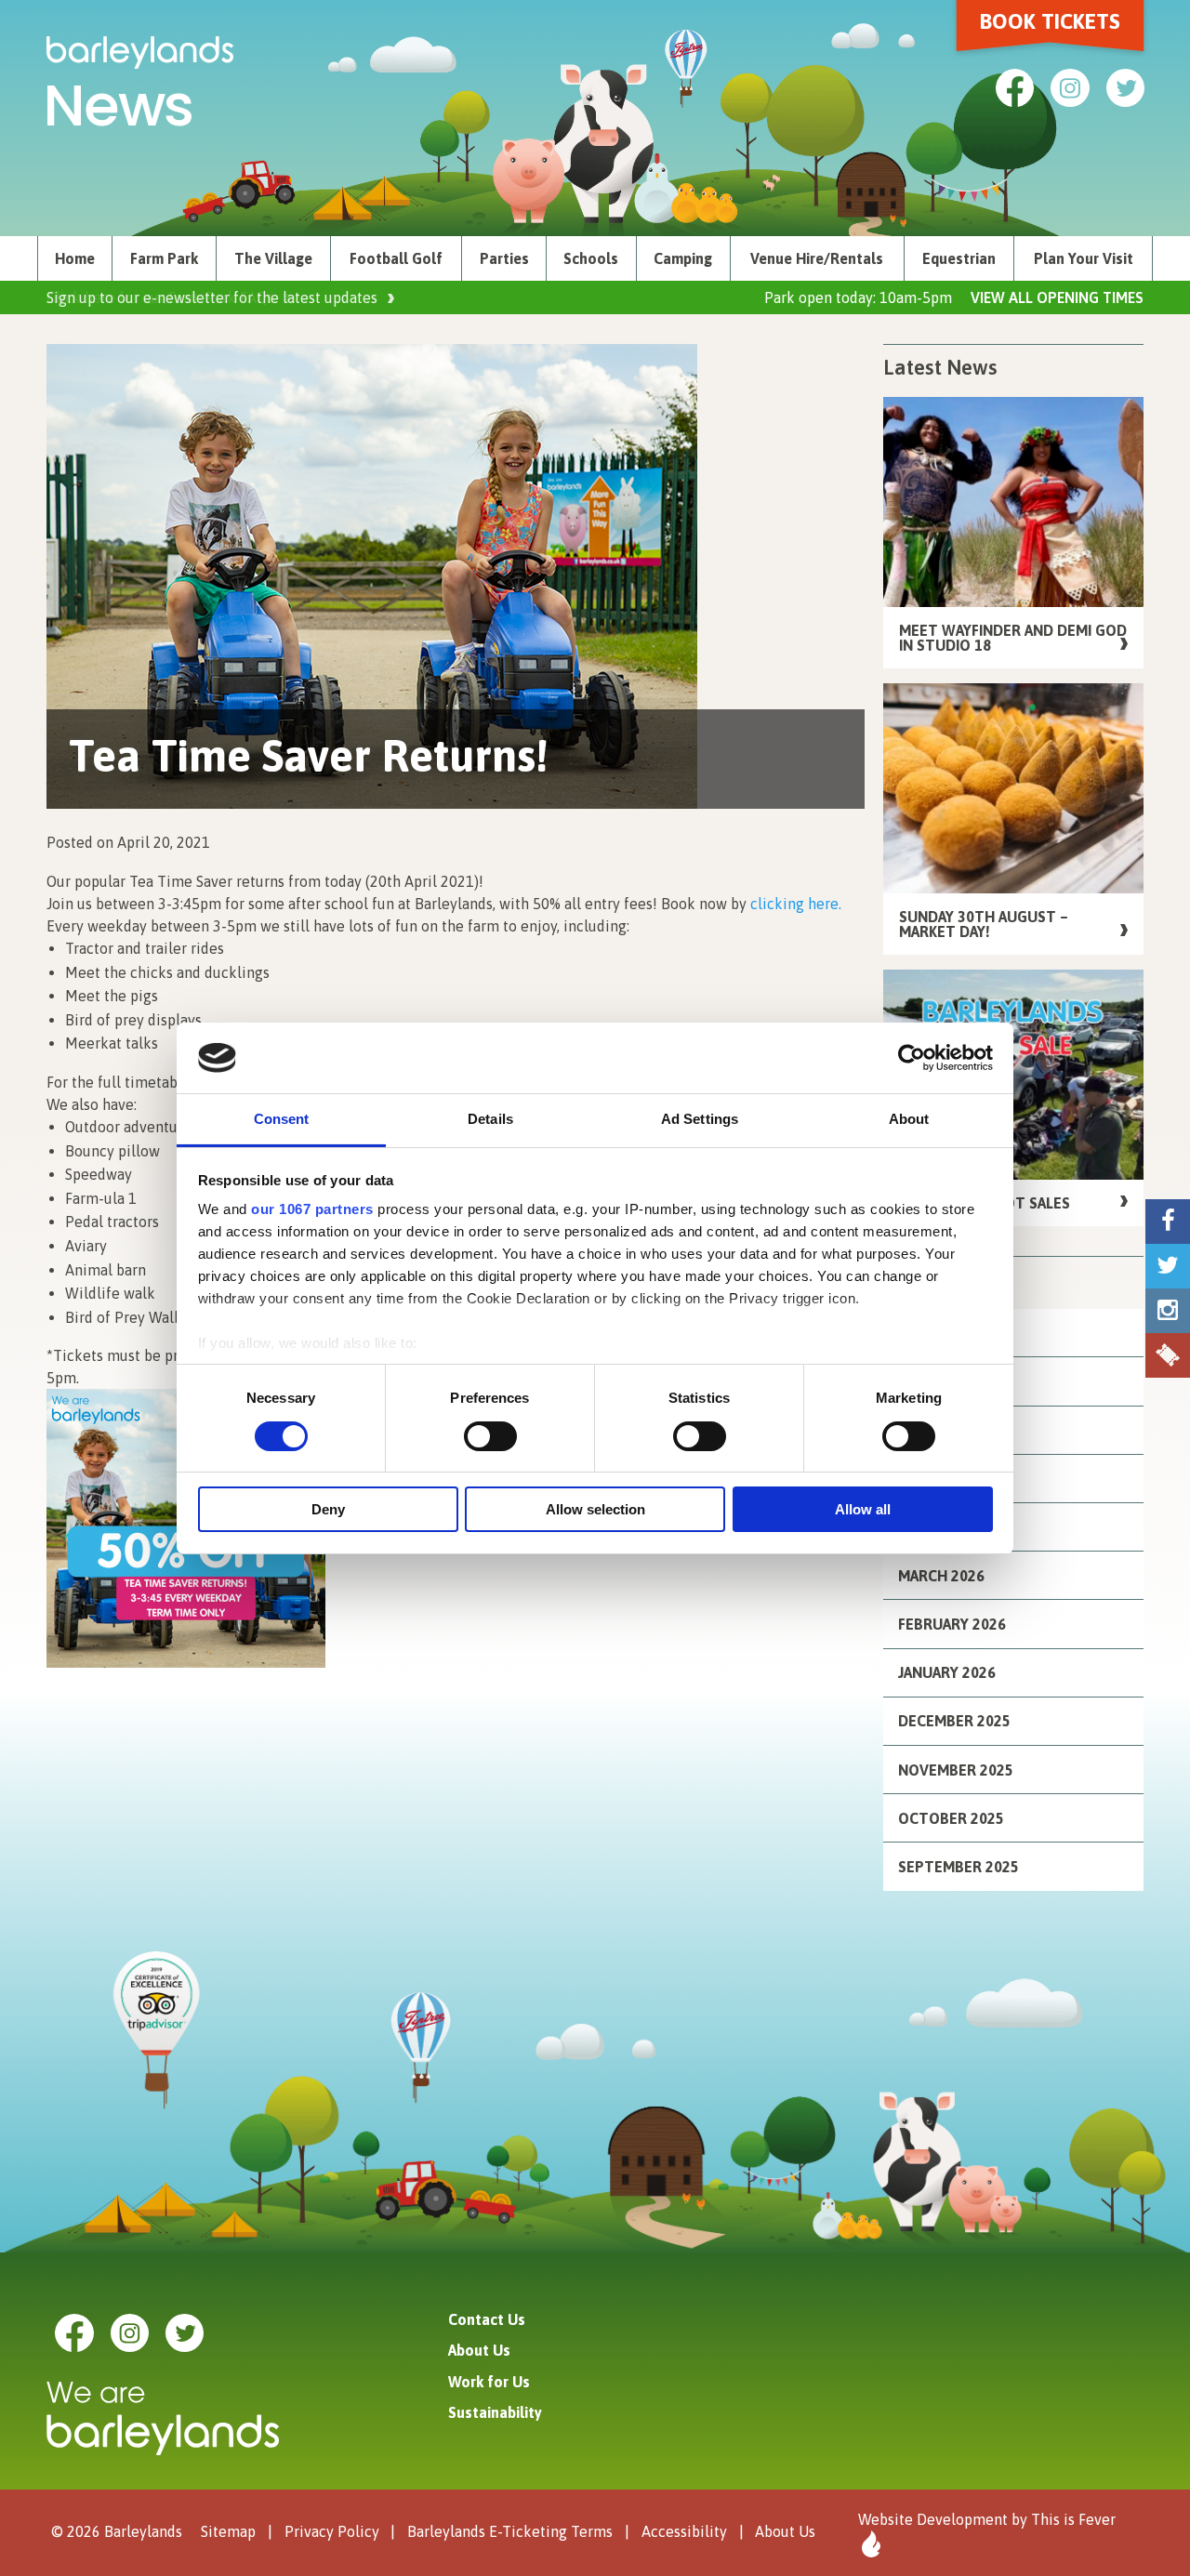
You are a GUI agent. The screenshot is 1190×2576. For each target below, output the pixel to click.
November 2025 (956, 1770)
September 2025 (959, 1867)
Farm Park (164, 258)
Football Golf (396, 258)
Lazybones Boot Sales (985, 1203)
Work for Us (489, 2382)
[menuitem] (75, 258)
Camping (683, 258)
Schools (591, 258)
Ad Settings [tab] (700, 1119)
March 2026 (941, 1576)
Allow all (863, 1509)
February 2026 (952, 1624)
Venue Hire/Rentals (817, 258)
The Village (273, 258)
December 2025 (954, 1721)
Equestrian (959, 258)
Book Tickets (1050, 21)
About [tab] (909, 1119)
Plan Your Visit (1084, 258)
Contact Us (487, 2319)
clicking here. (794, 904)
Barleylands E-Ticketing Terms (510, 2531)
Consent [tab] (282, 1119)
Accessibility (684, 2531)
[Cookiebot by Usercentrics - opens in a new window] (912, 1058)
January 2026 (947, 1672)
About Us (479, 2350)
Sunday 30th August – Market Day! (984, 924)
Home (75, 258)
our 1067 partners (312, 1209)
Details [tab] (490, 1119)
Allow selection (595, 1509)
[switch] (490, 1436)
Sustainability (495, 2412)
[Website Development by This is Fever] (869, 2544)
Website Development (933, 2519)
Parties (504, 258)
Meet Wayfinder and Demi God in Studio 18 (1013, 638)
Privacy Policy (332, 2531)
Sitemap (228, 2531)
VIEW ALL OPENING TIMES (1057, 297)
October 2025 (951, 1818)
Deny (328, 1509)
